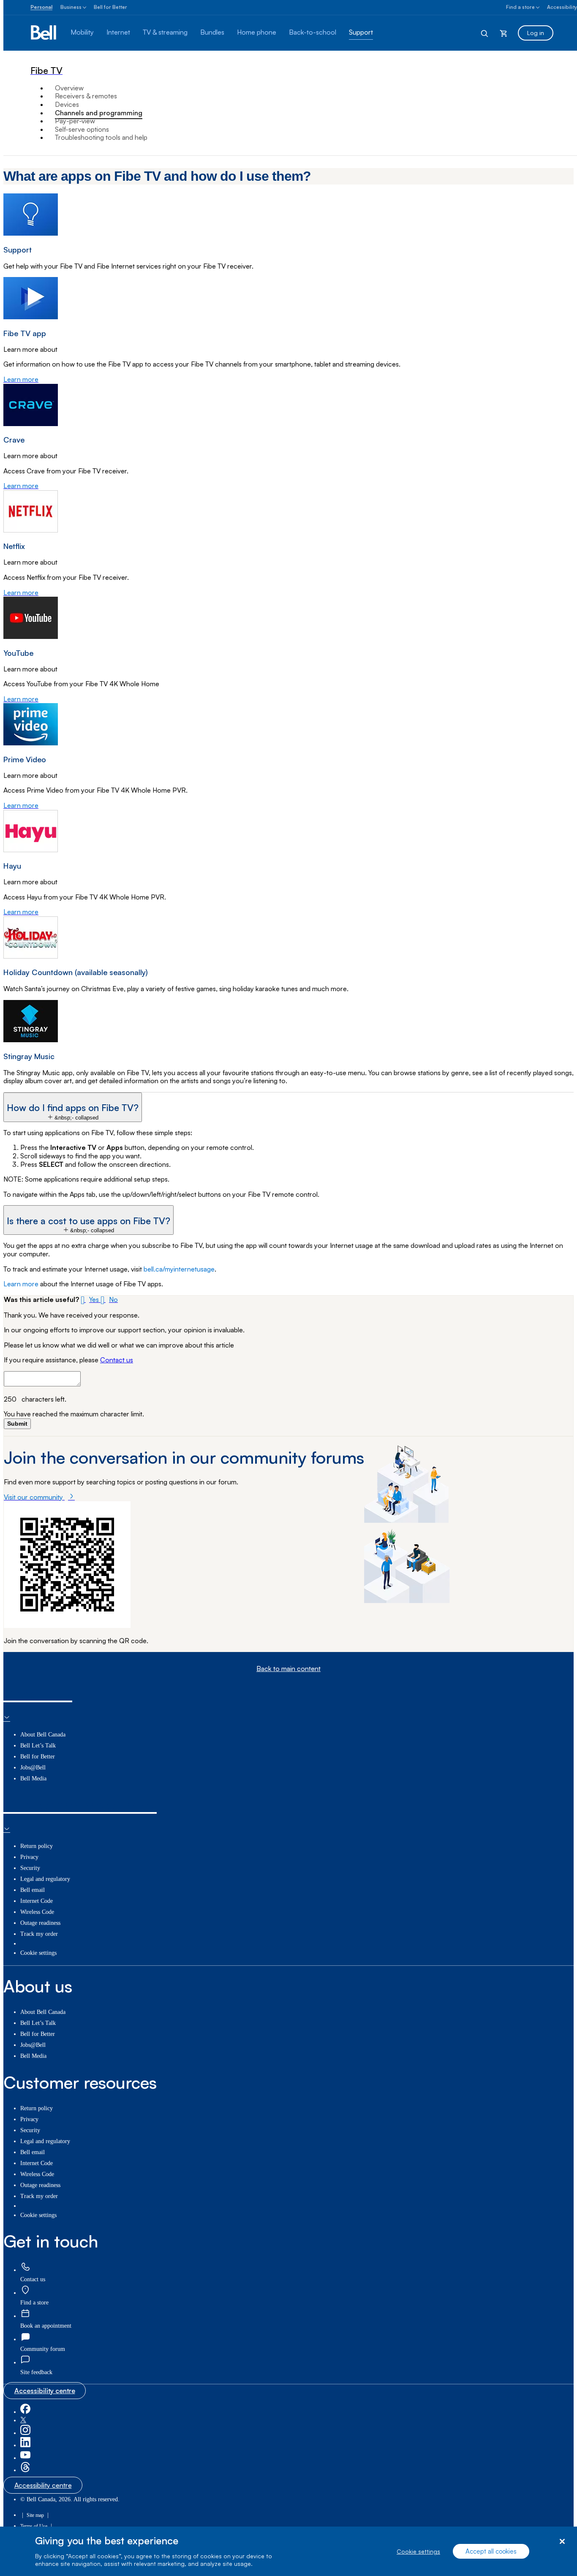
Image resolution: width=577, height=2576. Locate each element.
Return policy (37, 1846)
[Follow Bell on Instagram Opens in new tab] (25, 2433)
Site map (35, 2515)
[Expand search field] (485, 33)
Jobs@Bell (33, 1768)
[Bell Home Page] (44, 33)
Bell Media (33, 1778)
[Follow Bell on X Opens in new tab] (23, 2420)
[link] (25, 2268)
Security (30, 1868)
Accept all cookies (491, 2551)
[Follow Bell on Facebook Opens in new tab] (25, 2412)
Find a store (520, 7)
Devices (67, 104)
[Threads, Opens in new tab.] (25, 2470)
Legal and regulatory (45, 1879)
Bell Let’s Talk (38, 1746)
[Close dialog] (562, 2542)
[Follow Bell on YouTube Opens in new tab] (25, 2458)
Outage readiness (40, 1923)
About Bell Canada (43, 1735)
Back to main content (288, 1669)
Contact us (117, 1360)
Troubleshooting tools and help (101, 137)
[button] (73, 1107)
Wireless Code (37, 1912)
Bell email (33, 1890)
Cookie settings (418, 2551)
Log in (536, 33)
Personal (41, 7)
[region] (288, 2551)
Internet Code (37, 1901)
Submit (17, 1424)
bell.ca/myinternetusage (179, 1269)
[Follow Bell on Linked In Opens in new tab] (25, 2445)
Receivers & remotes (86, 96)
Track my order (39, 1934)
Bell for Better (110, 7)
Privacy (29, 1857)
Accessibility (562, 7)
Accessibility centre (45, 2391)
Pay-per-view (75, 121)
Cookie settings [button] (38, 1953)
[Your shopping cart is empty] (504, 33)
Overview (69, 88)
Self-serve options (82, 129)
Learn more (21, 1284)
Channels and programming (99, 113)
